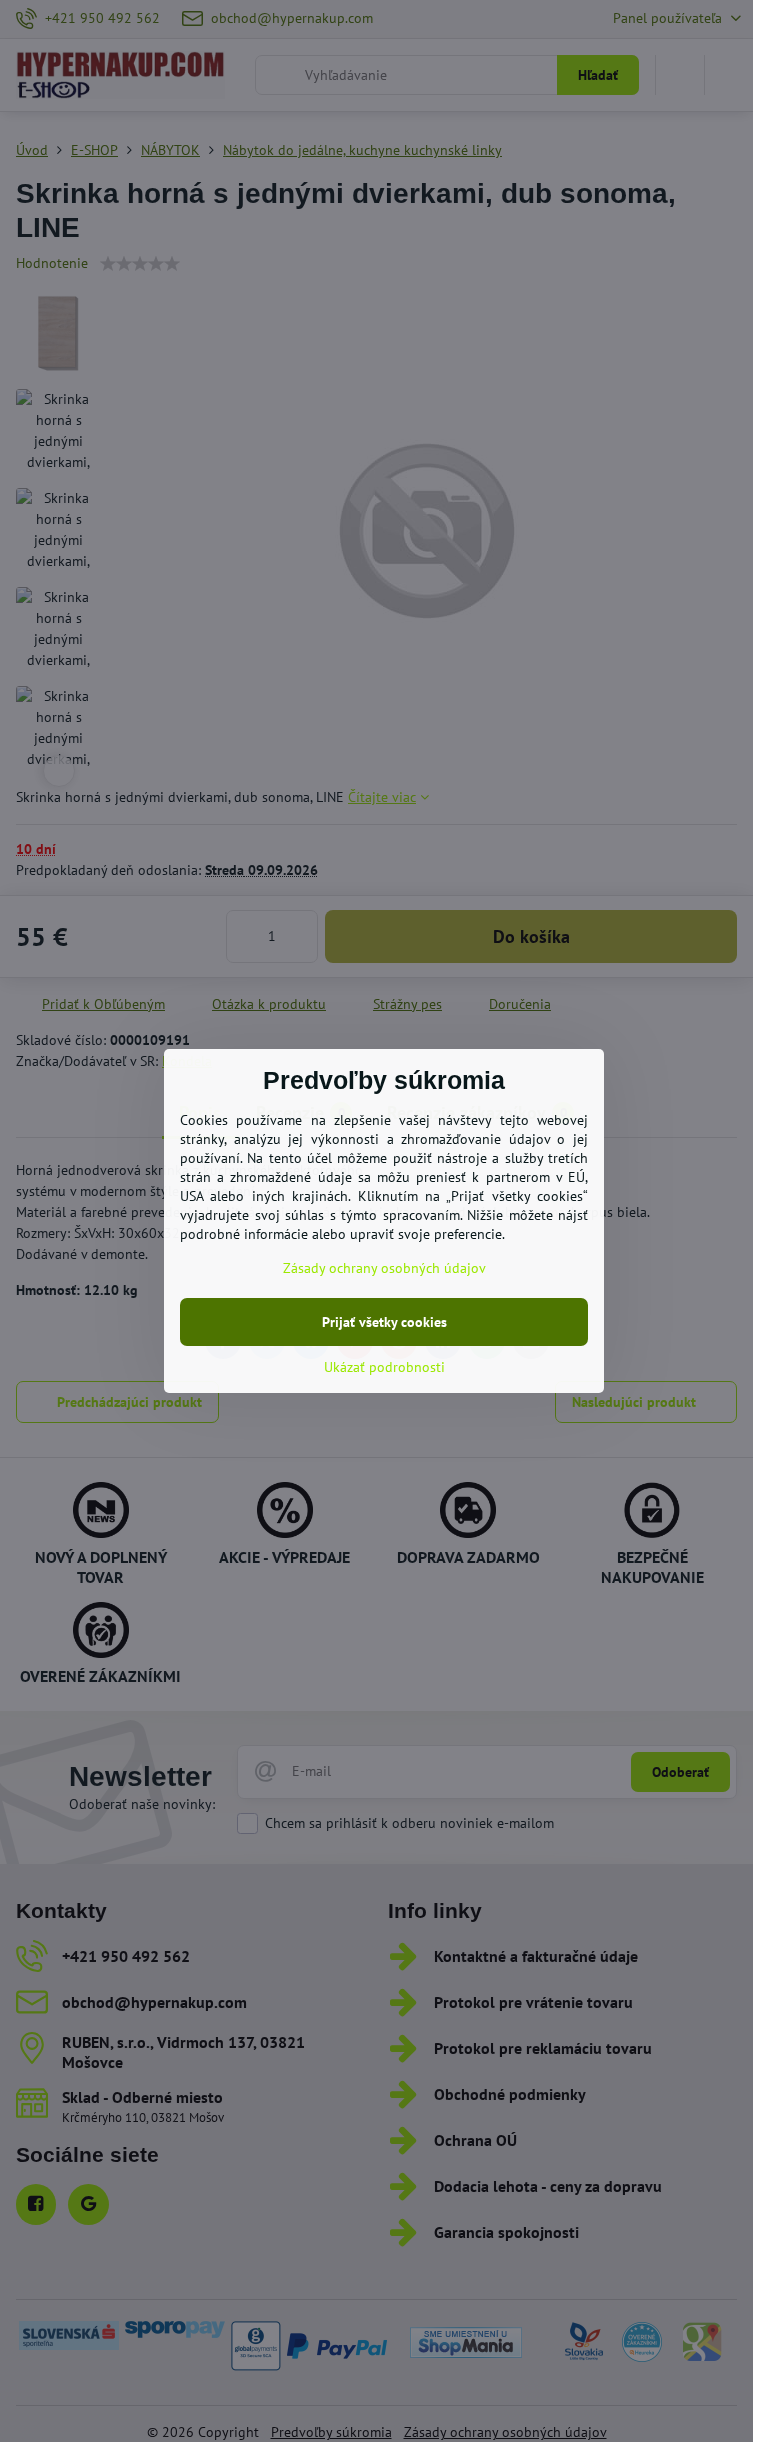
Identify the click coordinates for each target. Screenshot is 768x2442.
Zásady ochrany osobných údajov (384, 1268)
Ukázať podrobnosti (384, 1367)
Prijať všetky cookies (384, 1322)
